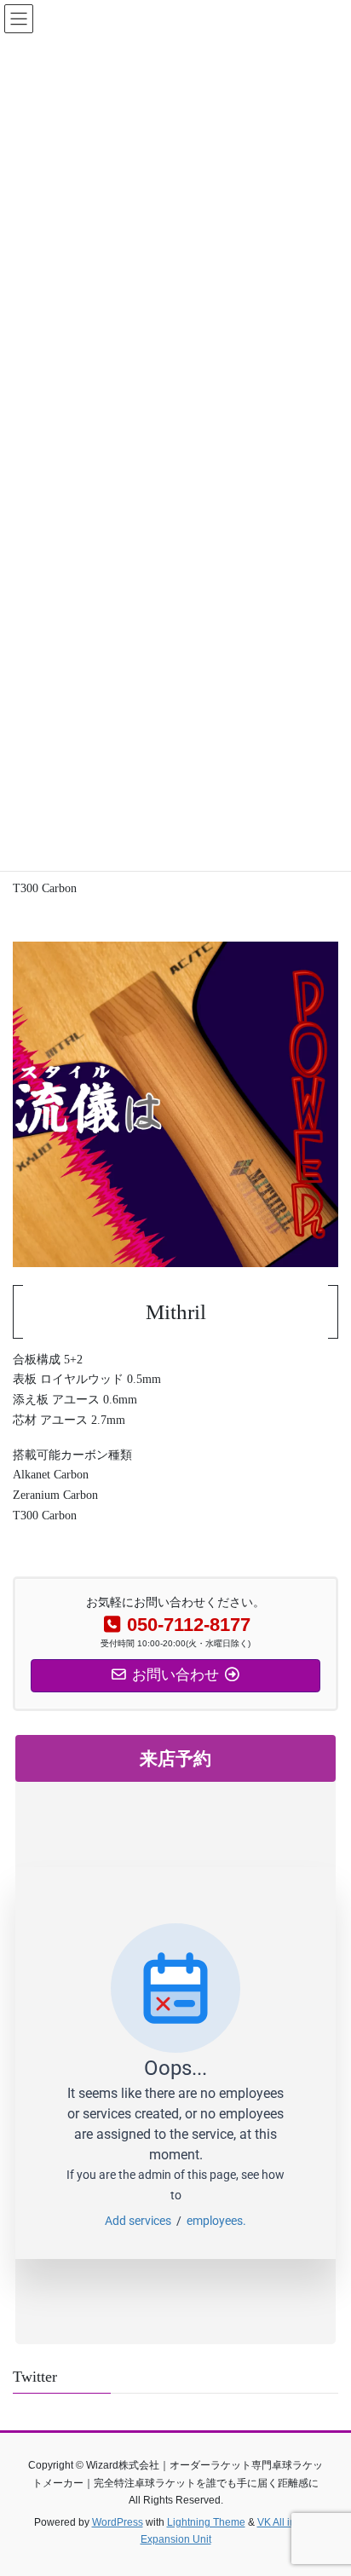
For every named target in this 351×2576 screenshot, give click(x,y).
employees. (216, 2221)
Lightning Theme (206, 2522)
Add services (141, 2221)
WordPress (118, 2522)
